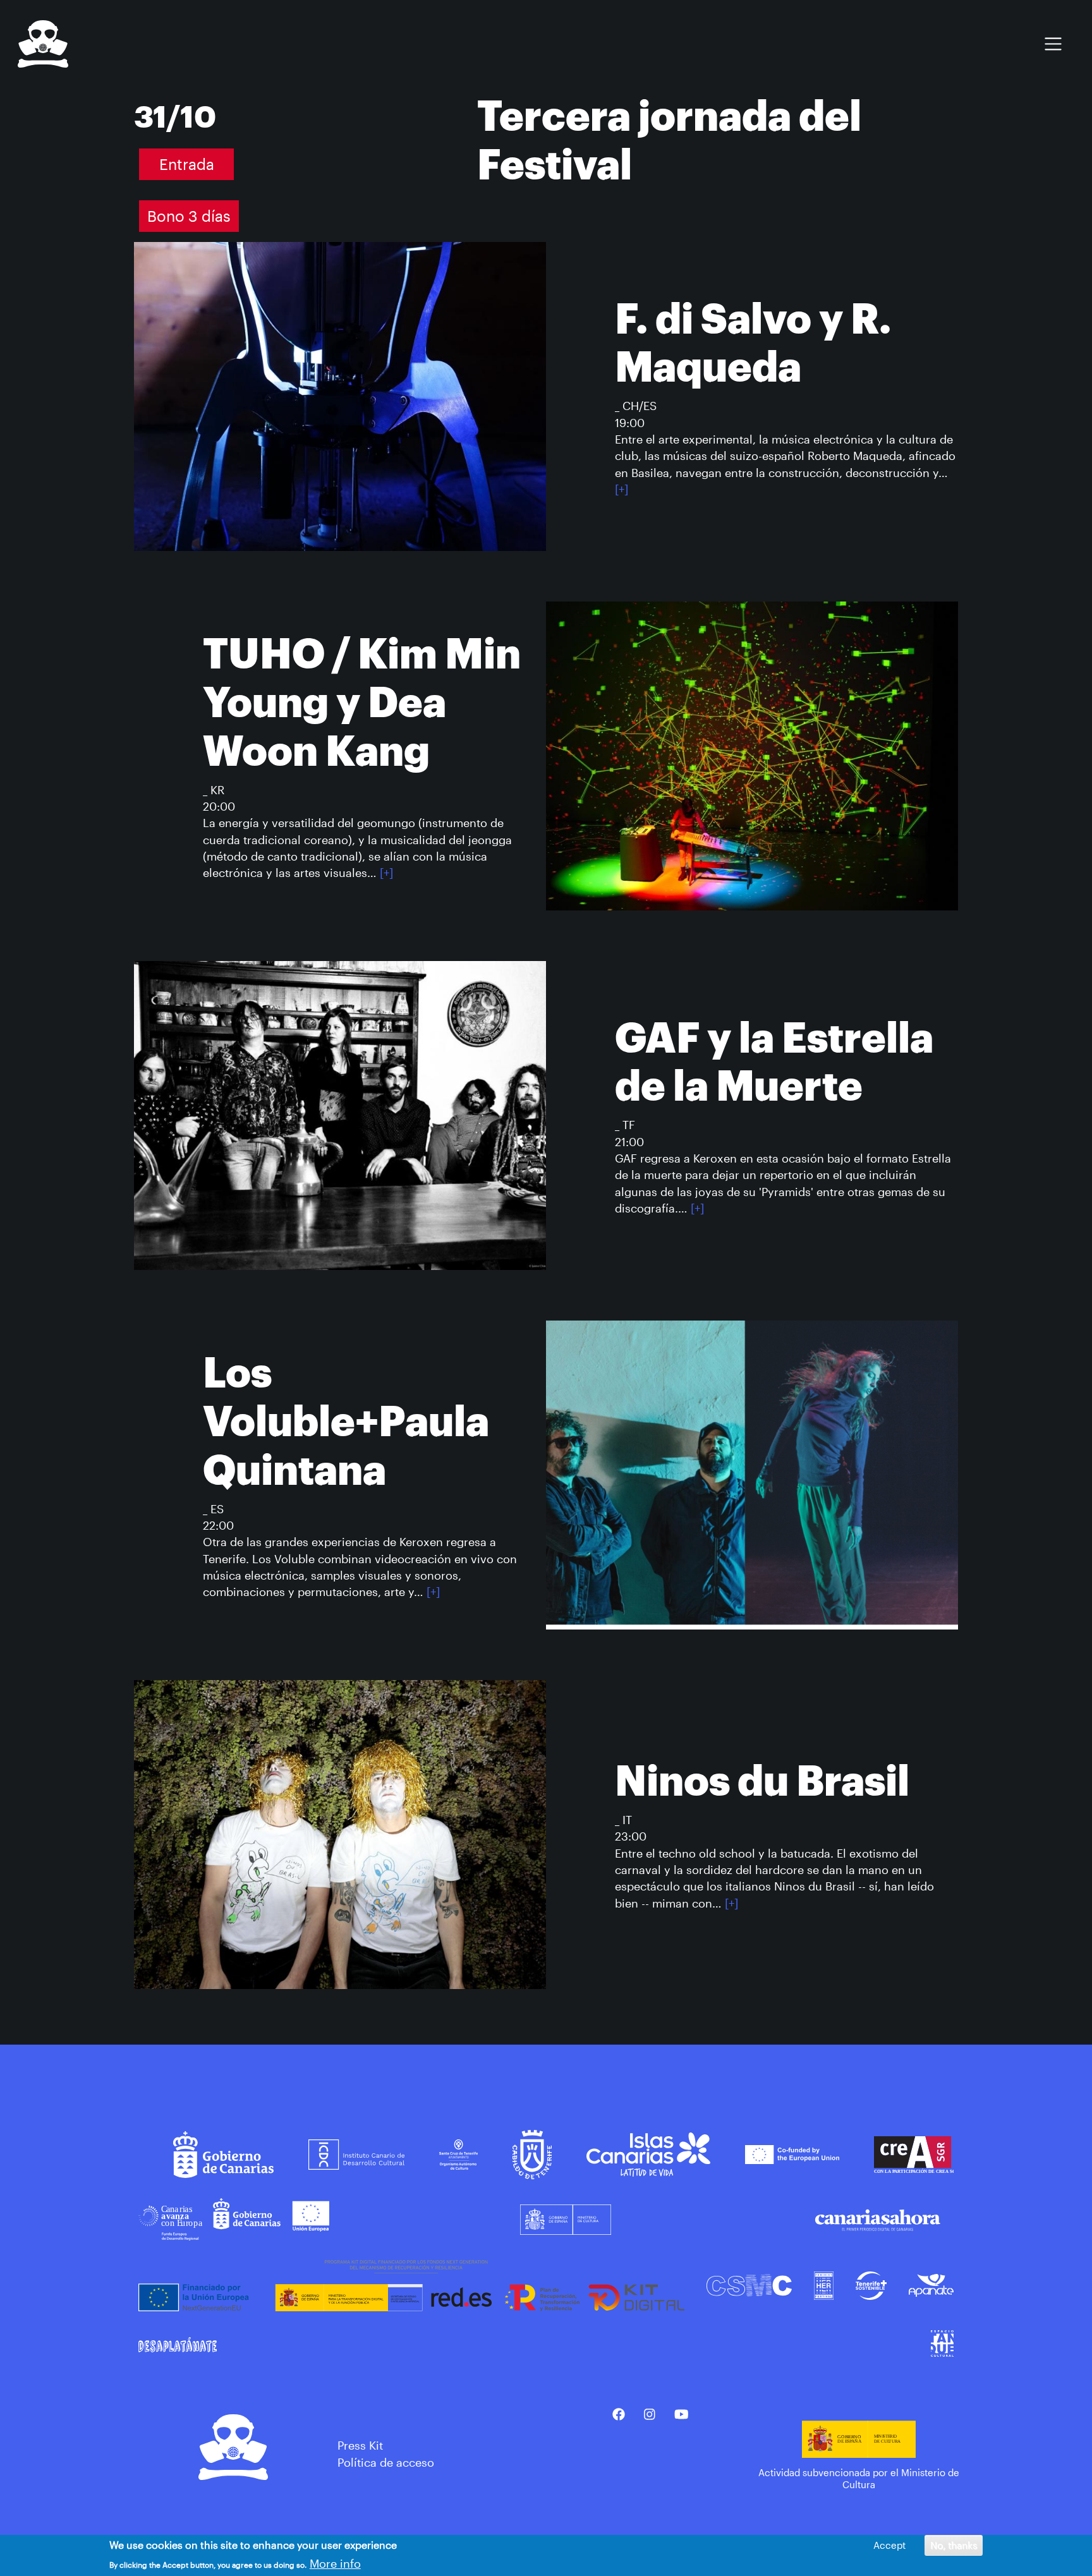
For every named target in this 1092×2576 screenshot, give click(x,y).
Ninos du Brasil (762, 1782)
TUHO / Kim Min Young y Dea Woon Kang (362, 703)
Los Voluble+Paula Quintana (346, 1422)
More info (335, 2563)
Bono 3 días (189, 216)
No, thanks (954, 2545)
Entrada (187, 164)
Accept (889, 2545)
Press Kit (360, 2445)
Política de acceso (386, 2462)
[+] (622, 489)
